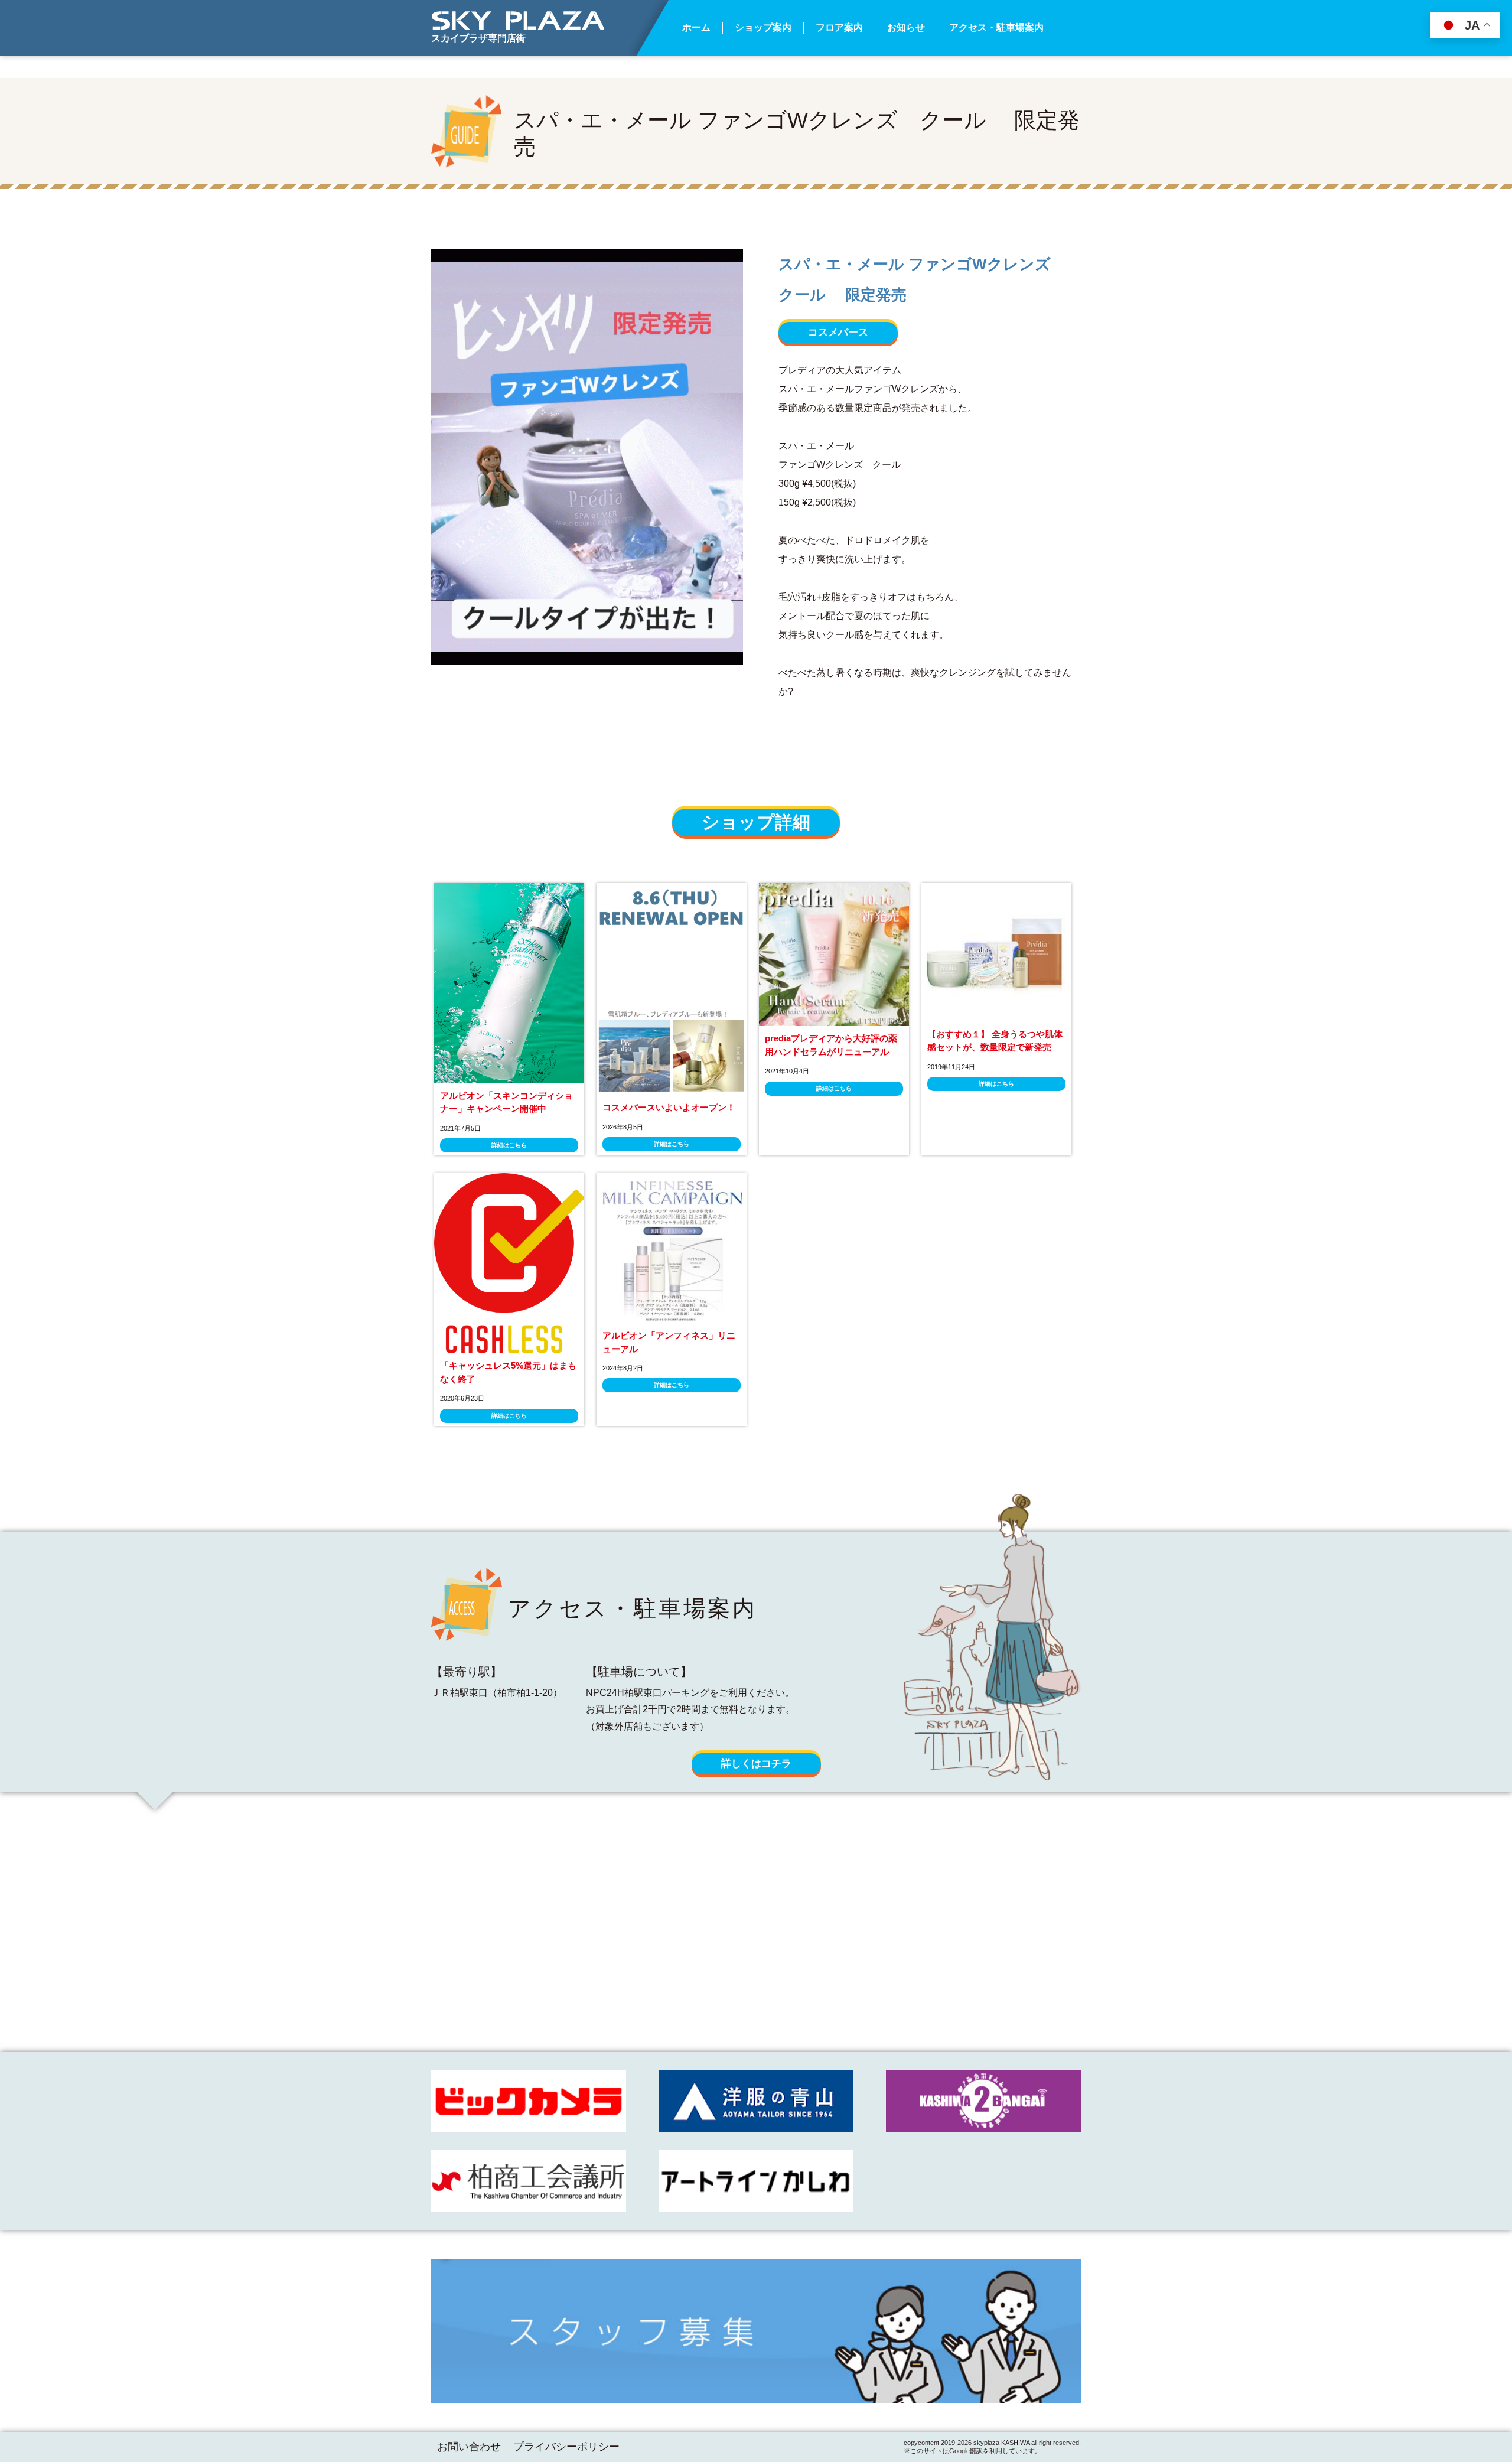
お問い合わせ (469, 2447)
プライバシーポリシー (566, 2447)
